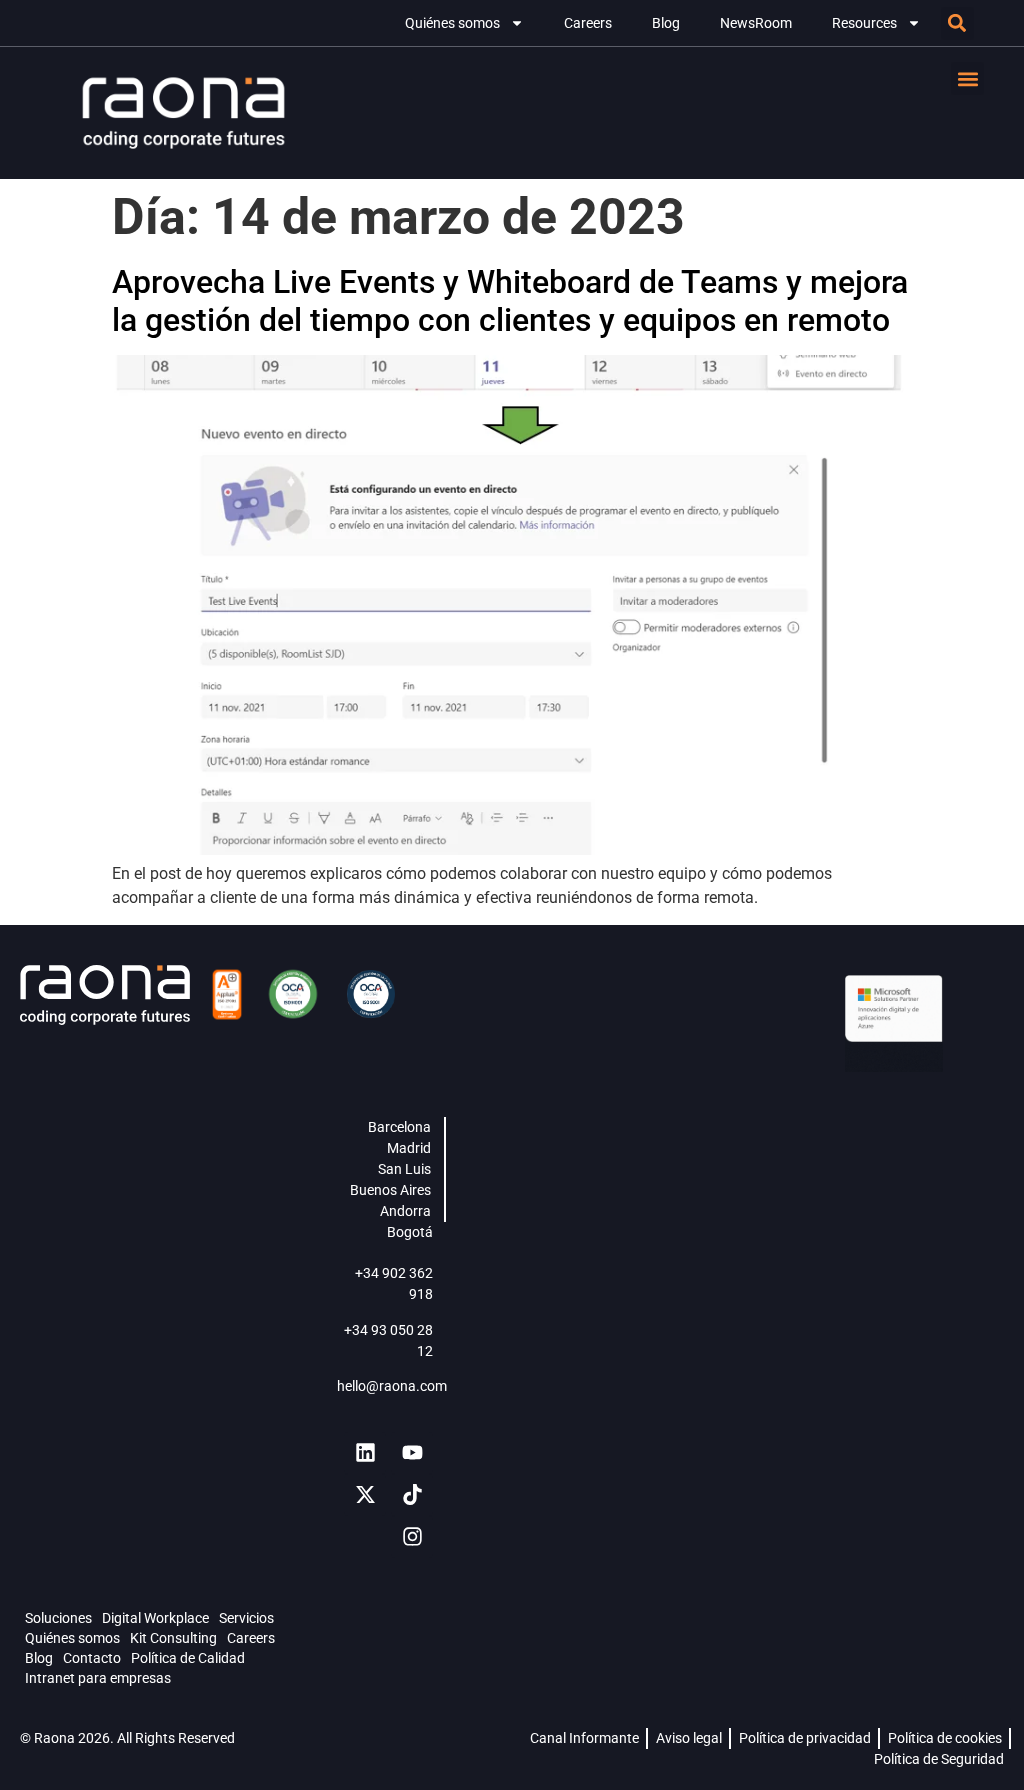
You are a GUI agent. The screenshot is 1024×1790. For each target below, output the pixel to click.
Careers (588, 23)
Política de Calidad (188, 1658)
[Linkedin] (365, 1453)
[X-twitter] (365, 1495)
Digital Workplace (155, 1618)
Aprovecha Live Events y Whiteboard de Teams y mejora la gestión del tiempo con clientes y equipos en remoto (510, 301)
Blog (666, 23)
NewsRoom (756, 23)
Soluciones (58, 1618)
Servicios (246, 1618)
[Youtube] (412, 1453)
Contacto (92, 1658)
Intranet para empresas (98, 1678)
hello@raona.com (392, 1386)
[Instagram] (412, 1537)
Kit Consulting (173, 1638)
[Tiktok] (412, 1495)
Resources (864, 23)
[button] (957, 23)
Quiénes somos (452, 23)
